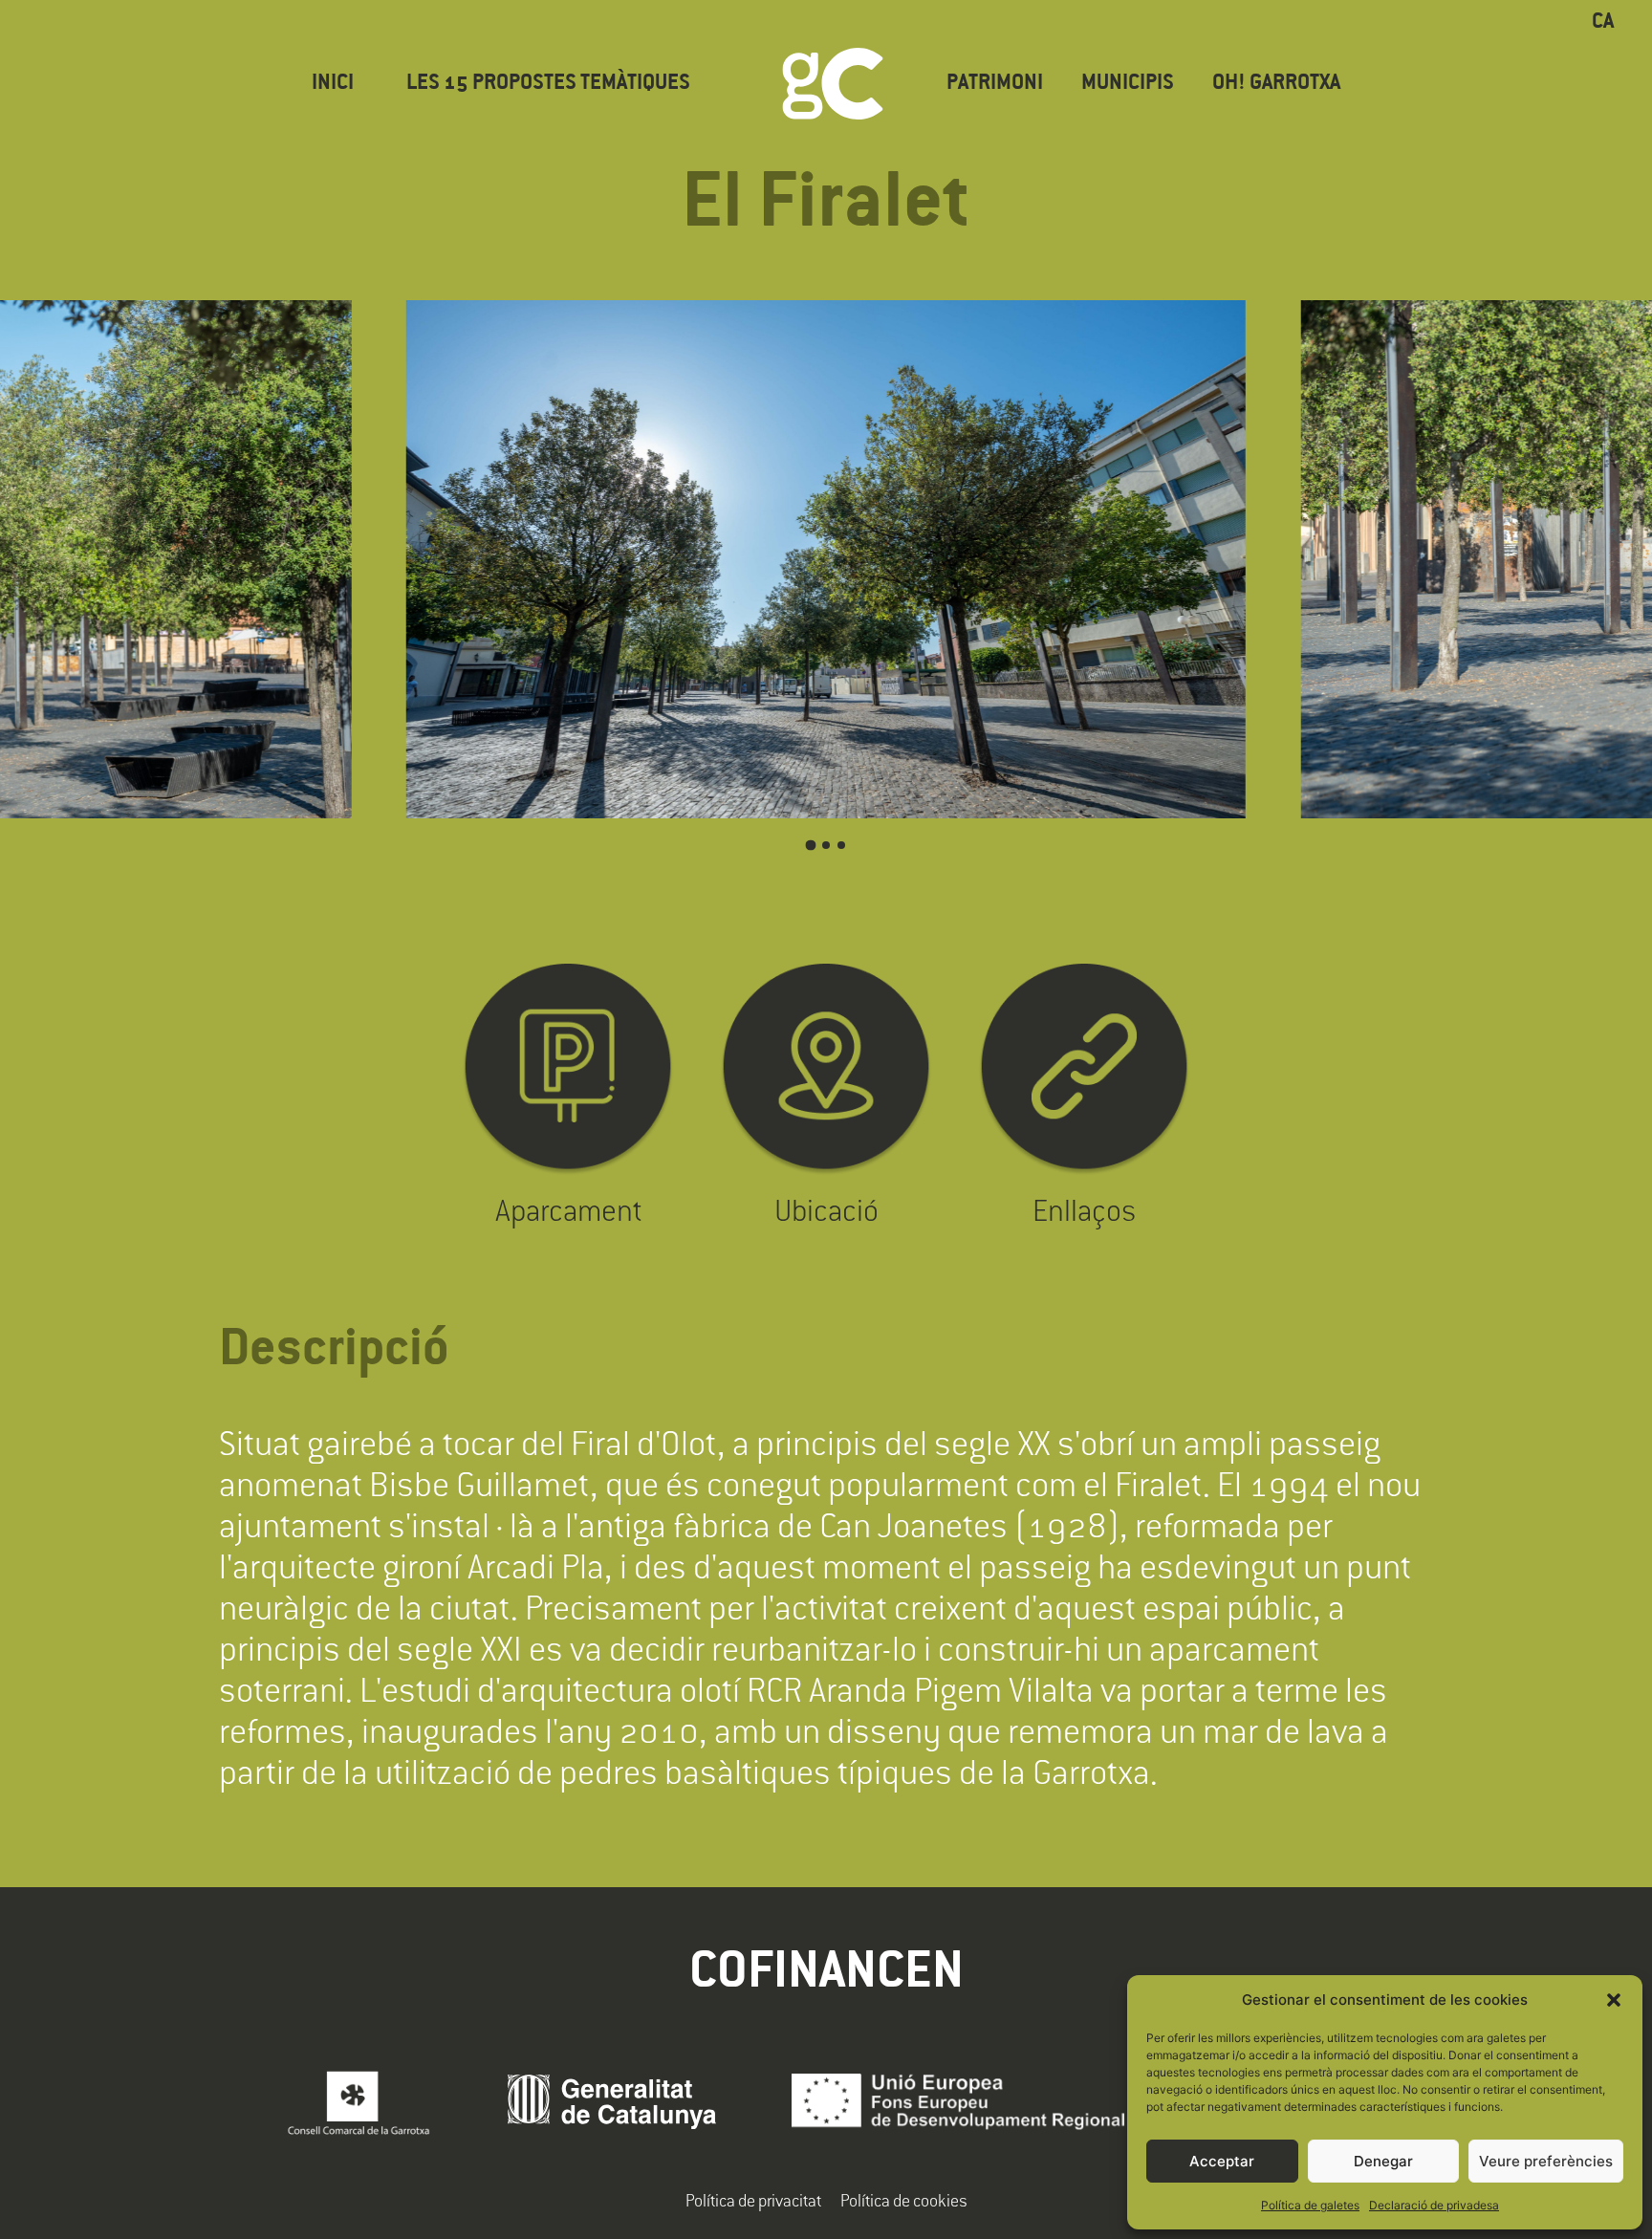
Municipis (1128, 84)
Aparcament (568, 1210)
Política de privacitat (753, 2200)
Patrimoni (995, 84)
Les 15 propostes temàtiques (548, 84)
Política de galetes (1310, 2205)
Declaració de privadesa (1434, 2205)
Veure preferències (1546, 2161)
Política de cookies (904, 2200)
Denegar (1383, 2161)
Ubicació (826, 1210)
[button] (1614, 2000)
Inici (333, 84)
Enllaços (1084, 1210)
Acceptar (1222, 2161)
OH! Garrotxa (1276, 84)
